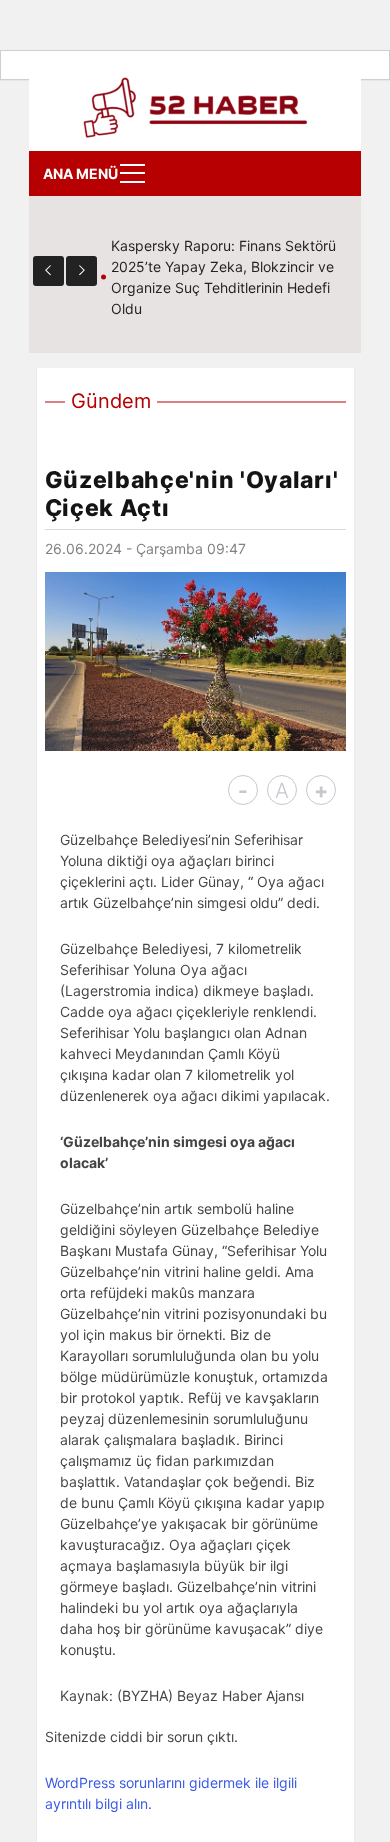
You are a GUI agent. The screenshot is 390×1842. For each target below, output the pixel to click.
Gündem (111, 401)
